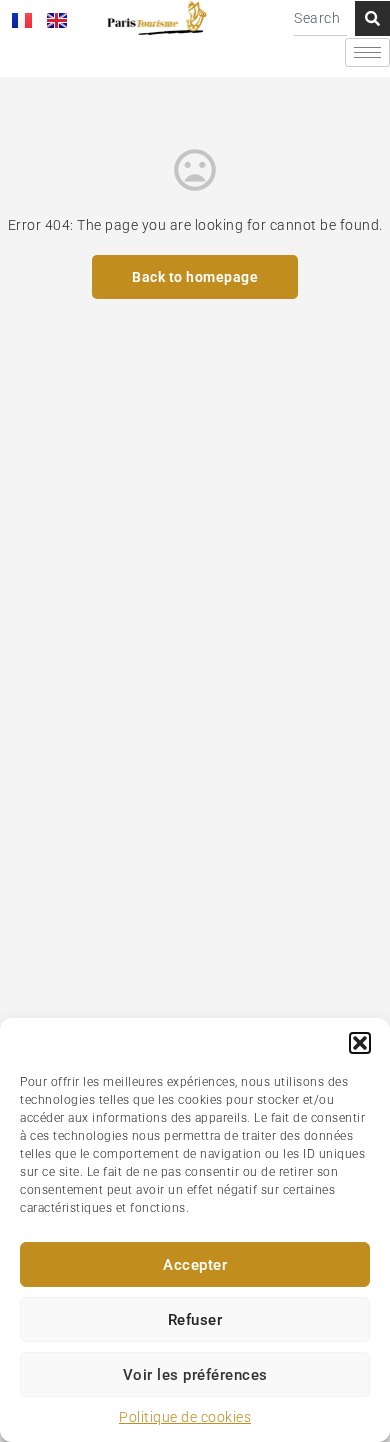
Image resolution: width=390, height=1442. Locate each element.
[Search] (372, 18)
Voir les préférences (195, 1375)
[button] (360, 1043)
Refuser (195, 1320)
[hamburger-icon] (367, 52)
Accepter (195, 1265)
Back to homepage (195, 277)
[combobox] (320, 18)
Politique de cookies (185, 1417)
